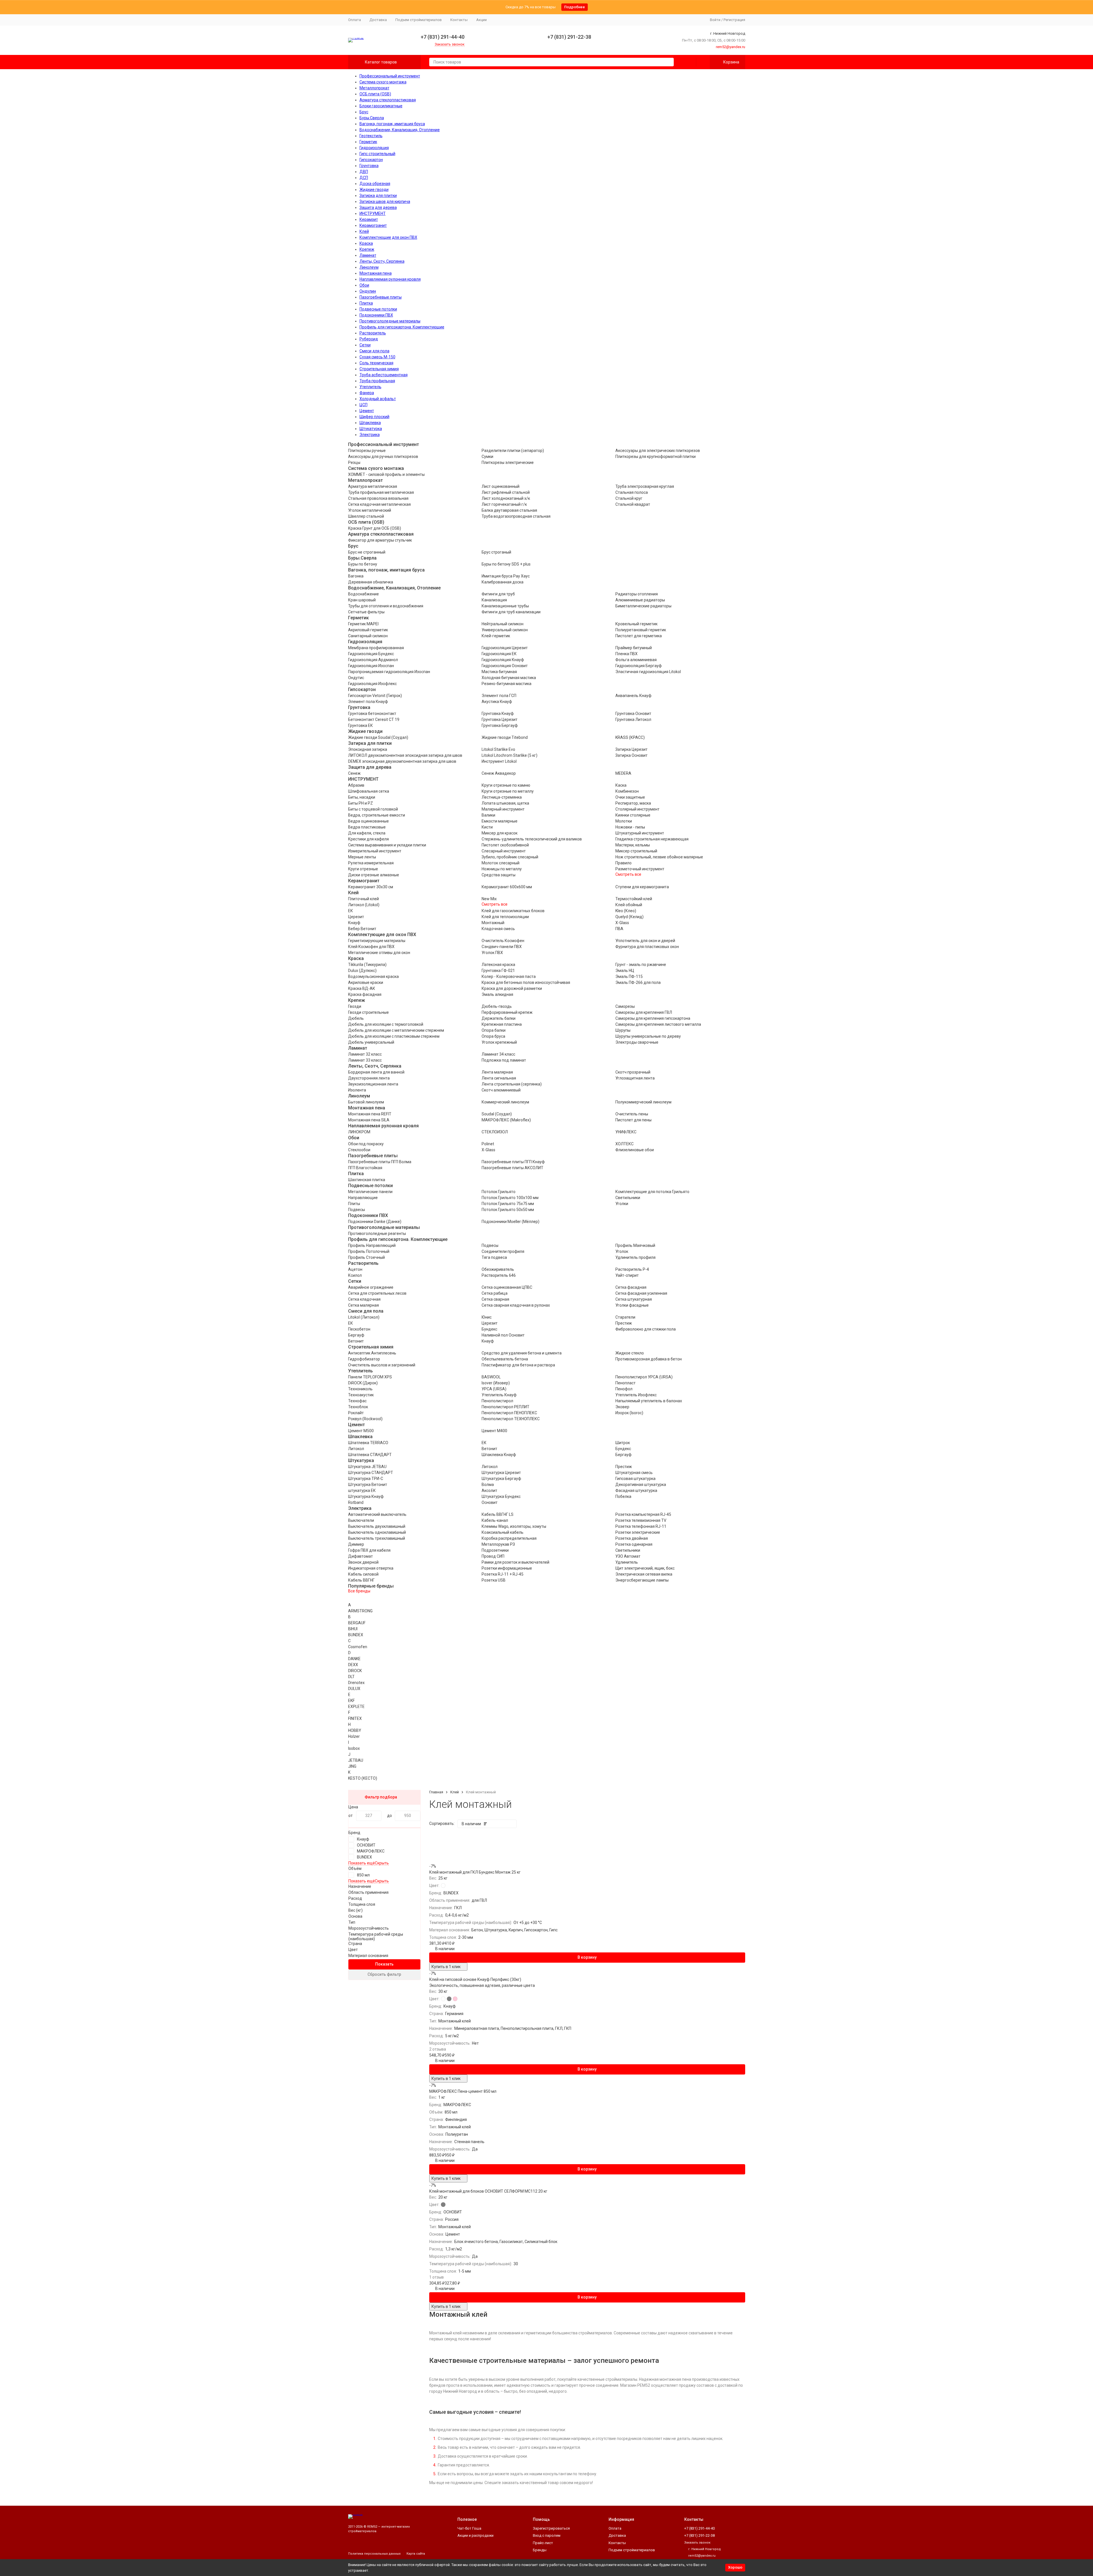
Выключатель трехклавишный (377, 1538)
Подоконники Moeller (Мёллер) (510, 1222)
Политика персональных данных (374, 2554)
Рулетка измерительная (371, 863)
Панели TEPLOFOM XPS (370, 1377)
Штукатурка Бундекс (501, 1496)
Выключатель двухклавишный (377, 1526)
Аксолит (489, 1490)
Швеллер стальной (366, 516)
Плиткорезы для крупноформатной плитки (656, 457)
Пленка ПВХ (626, 654)
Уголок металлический (370, 510)
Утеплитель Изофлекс (636, 1395)
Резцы (354, 462)
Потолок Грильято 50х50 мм (508, 1210)
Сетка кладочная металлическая (379, 504)
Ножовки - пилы (630, 827)
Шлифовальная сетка (369, 791)
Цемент (367, 411)
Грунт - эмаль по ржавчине (641, 965)
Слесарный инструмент (504, 851)
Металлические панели (370, 1192)
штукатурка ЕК (362, 1490)
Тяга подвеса (494, 1257)
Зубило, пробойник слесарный (510, 857)
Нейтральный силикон (503, 624)
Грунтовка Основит (633, 714)
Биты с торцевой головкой (373, 809)
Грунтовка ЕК (360, 725)
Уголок (622, 1251)
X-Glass (622, 923)
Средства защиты (499, 875)
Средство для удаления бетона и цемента (522, 1353)
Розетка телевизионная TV (641, 1520)
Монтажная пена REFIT (370, 1114)
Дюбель (356, 1018)
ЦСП (363, 405)
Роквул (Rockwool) (365, 1419)
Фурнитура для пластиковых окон (647, 947)
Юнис (487, 1317)
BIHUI (353, 1629)
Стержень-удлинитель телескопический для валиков (532, 839)
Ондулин (368, 291)
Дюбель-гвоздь (497, 1006)
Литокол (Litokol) (364, 905)
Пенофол (624, 1389)
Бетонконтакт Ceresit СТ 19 (374, 719)
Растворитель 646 (499, 1275)
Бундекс (489, 1329)
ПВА (619, 929)
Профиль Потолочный (369, 1251)
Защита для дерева (378, 207)
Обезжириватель (498, 1269)
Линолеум (369, 267)
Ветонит (356, 1341)
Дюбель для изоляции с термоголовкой (386, 1024)
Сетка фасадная (631, 1287)
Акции (481, 20)
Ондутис (356, 678)
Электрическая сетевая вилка (644, 1574)
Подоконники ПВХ (376, 315)
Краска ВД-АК (362, 988)
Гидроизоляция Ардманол (373, 660)
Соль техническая (376, 363)
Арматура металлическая (373, 486)
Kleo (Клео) (626, 911)
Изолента (357, 1090)
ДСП (364, 178)
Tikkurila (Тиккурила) (367, 965)
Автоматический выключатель (377, 1514)
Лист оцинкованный (501, 486)
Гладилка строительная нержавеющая (652, 839)
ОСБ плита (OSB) (375, 94)
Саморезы (625, 1006)
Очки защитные (630, 797)
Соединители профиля (503, 1251)
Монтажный (493, 923)
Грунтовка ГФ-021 (498, 971)
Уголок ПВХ (492, 953)
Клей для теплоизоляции (505, 917)
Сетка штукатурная (634, 1299)
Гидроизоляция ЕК (499, 654)
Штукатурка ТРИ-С (366, 1479)
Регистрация (734, 20)
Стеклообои (359, 1150)
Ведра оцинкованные (368, 821)
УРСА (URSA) (494, 1389)
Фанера (367, 393)
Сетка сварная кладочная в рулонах (516, 1305)
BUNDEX (356, 1635)
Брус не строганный (367, 552)
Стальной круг (629, 498)
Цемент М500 (361, 1431)
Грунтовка (369, 166)
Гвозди (355, 1006)
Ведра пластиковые (367, 827)
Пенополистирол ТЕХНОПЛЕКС (511, 1419)
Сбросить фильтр (384, 1974)
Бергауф (356, 1335)
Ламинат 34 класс (498, 1054)
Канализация (494, 600)
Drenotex (356, 1683)
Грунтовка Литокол (633, 719)
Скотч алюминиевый (501, 1090)
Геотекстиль (371, 136)
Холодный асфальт (378, 399)
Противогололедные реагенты (377, 1233)
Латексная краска (498, 965)
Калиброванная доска (503, 582)
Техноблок (358, 1407)
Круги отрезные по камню (506, 785)
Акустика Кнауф (497, 702)
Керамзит (369, 219)
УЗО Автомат (628, 1556)
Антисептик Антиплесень (372, 1353)
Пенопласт (625, 1383)
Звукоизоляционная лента (373, 1084)
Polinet (488, 1144)
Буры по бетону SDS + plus (506, 564)
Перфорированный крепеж (507, 1012)
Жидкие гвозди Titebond (505, 737)
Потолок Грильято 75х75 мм (508, 1204)
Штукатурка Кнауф (366, 1496)
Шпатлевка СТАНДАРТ (370, 1455)
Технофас (357, 1401)
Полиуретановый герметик (641, 630)
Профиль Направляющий (372, 1245)
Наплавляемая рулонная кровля (390, 279)
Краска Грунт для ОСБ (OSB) (375, 528)
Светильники (628, 1198)
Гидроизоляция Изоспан (371, 666)
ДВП (364, 172)
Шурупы (623, 1030)
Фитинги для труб (498, 594)
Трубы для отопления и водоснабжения (386, 606)
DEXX (353, 1665)
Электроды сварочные (637, 1042)
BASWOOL (491, 1377)
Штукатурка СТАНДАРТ (371, 1473)
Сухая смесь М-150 (377, 357)
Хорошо (735, 2567)
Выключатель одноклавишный (377, 1532)
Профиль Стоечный (366, 1257)
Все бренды (359, 1591)
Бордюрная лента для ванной (376, 1072)
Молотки (624, 821)
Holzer (354, 1736)
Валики (488, 815)
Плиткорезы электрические (508, 462)
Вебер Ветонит (362, 929)
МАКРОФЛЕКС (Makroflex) (506, 1120)
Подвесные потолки (378, 309)
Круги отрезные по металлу (508, 791)
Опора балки (494, 1030)
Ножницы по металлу (502, 869)
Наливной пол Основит (503, 1335)
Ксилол (355, 1275)
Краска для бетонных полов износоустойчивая (526, 982)
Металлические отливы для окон (379, 953)
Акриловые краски (366, 982)
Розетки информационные (507, 1568)
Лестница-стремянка (502, 797)
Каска (621, 785)
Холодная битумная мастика (509, 678)
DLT (351, 1677)
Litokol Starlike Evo (498, 749)
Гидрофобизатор (364, 1359)
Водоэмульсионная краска (373, 976)
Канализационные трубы (505, 606)
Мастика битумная (499, 672)
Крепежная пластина (502, 1024)
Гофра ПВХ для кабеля (369, 1550)
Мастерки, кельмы (633, 845)
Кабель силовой (363, 1574)
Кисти (487, 827)
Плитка (366, 303)
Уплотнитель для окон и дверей (645, 941)
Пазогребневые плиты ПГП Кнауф (513, 1162)
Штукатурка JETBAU (367, 1467)
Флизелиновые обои (635, 1150)
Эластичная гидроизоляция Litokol (648, 672)
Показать (384, 1964)
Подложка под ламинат (504, 1060)
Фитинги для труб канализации (511, 612)
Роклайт (356, 1413)
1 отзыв (436, 2277)
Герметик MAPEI (363, 624)
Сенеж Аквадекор (499, 773)
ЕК (351, 911)
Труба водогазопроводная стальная (516, 516)
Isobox (354, 1748)
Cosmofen (358, 1647)
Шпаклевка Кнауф (499, 1455)
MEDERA (623, 773)
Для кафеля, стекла (367, 833)
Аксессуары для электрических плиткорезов (658, 451)
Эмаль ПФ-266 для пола (638, 982)
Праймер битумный (634, 648)
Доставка (378, 20)
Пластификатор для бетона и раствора (518, 1365)
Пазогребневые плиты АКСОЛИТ (512, 1168)
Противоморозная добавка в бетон (649, 1359)
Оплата (355, 20)
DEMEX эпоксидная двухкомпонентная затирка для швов (402, 761)
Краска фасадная (365, 994)
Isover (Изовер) (496, 1383)
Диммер (356, 1544)
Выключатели (361, 1520)
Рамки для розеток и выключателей (515, 1562)
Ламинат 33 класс (365, 1060)
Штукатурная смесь (634, 1473)
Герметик (368, 142)
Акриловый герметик (368, 630)
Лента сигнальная (499, 1078)
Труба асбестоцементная (384, 375)
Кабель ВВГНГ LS (498, 1514)
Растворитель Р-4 (632, 1269)
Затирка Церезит (631, 749)
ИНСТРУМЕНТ (373, 213)
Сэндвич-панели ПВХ (502, 947)
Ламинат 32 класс (365, 1054)
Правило (623, 863)
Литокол (356, 1449)
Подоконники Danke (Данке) (375, 1222)
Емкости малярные (500, 821)
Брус (364, 112)
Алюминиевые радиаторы (640, 600)
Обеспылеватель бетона (505, 1359)
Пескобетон (359, 1329)
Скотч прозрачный (633, 1072)
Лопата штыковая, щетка (505, 803)
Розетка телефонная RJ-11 (641, 1526)
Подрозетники (495, 1550)
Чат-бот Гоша (469, 2528)
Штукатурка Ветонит (368, 1485)
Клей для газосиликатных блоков (513, 911)
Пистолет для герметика (639, 636)
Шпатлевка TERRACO (368, 1443)
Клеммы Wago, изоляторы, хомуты (514, 1526)
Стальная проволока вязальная (378, 498)
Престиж (624, 1323)
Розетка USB (494, 1580)
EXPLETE (356, 1707)
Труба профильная (377, 381)
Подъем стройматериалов (419, 20)
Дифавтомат (360, 1556)
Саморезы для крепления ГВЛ (644, 1012)
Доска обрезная (375, 184)
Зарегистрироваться (551, 2528)
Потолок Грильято (499, 1192)
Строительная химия (379, 369)
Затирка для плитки (378, 196)
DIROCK (355, 1671)
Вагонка (356, 576)
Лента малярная (497, 1072)
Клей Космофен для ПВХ (371, 947)
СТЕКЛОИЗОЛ (495, 1132)
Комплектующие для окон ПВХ (388, 237)
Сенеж (354, 773)
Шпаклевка (370, 423)
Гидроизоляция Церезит (505, 648)
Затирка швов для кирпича (385, 202)
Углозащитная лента (635, 1078)
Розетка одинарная (634, 1544)
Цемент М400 (494, 1431)
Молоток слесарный (501, 863)
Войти (715, 20)
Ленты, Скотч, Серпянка (382, 261)
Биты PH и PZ (360, 803)
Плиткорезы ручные (367, 451)
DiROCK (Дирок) (363, 1383)
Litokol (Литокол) (364, 1317)
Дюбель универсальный (371, 1042)
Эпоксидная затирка (368, 749)
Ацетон (355, 1269)
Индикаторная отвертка (371, 1568)
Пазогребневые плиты (381, 297)
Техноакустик (361, 1395)
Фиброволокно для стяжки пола (646, 1329)
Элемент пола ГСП (499, 696)
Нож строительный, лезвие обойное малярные (659, 857)
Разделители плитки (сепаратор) (513, 451)
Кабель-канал (495, 1520)
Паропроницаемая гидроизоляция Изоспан (389, 672)
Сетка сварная (495, 1299)
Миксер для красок (500, 833)
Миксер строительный (636, 851)
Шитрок (623, 1443)
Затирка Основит (631, 755)
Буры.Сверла (372, 118)
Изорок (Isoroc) (629, 1413)
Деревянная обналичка (371, 582)
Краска (366, 243)
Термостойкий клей (634, 899)
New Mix (489, 899)
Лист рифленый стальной (506, 492)
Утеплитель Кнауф (499, 1395)
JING (352, 1766)
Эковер (622, 1407)
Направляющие (363, 1198)
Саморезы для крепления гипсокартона (653, 1018)
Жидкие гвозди (374, 190)
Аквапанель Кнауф (633, 696)
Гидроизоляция (374, 148)
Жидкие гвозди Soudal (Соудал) (378, 737)
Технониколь (360, 1389)
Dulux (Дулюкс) (362, 971)
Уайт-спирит (627, 1275)
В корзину (587, 1957)
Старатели (625, 1317)
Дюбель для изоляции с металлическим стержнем (396, 1030)
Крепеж (367, 249)
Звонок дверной (363, 1562)
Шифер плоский (374, 417)
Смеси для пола (374, 351)
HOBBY (355, 1730)
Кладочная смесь (498, 929)
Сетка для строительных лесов (377, 1293)
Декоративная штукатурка (641, 1485)
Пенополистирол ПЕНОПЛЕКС (509, 1413)
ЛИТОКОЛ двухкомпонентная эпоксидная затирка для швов (405, 755)
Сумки (487, 457)
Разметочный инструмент (640, 869)
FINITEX (355, 1718)
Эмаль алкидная (497, 994)
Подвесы (357, 1210)
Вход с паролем (547, 2535)
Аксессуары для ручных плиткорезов (383, 457)
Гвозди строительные (368, 1012)
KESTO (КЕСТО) (363, 1778)
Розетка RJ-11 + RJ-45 (503, 1574)
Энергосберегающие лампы (642, 1580)
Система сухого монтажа (383, 82)
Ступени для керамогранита (642, 887)
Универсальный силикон (505, 630)
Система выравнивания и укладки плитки (387, 845)
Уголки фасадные (632, 1305)
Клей (364, 231)
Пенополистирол (497, 1401)
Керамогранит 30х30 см (371, 887)
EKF (351, 1701)
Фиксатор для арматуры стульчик (380, 540)
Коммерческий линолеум (505, 1102)
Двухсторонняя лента (369, 1078)
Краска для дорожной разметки (512, 988)
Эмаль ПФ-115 (629, 976)
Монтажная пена (376, 273)
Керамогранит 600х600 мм (507, 887)
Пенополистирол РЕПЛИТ (506, 1407)
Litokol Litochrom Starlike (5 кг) (509, 755)
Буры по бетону (363, 564)
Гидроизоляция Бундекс (371, 654)
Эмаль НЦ (625, 971)
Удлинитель (627, 1562)
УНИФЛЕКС (626, 1132)
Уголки (622, 1204)
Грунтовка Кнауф (498, 714)
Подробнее (575, 7)
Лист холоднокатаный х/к (506, 498)
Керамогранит (373, 225)
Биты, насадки (362, 797)
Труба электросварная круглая (645, 486)
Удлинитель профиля (635, 1257)
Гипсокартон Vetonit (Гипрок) (375, 696)
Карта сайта (416, 2554)
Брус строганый (496, 552)
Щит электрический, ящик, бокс (645, 1568)
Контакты (459, 20)
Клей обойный (629, 905)
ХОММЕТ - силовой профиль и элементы (386, 474)
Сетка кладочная (364, 1299)
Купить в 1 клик (446, 1967)
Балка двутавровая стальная (509, 510)
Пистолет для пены (633, 1120)
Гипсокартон (371, 160)
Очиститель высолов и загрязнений (382, 1365)
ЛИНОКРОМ (359, 1132)
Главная (436, 1792)
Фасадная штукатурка (636, 1490)
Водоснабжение (363, 594)
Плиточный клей (363, 899)
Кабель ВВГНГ (361, 1580)
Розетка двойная (632, 1538)
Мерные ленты (362, 857)
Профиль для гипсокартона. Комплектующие (402, 327)
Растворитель (373, 333)
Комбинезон (627, 791)
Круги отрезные (363, 869)
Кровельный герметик (636, 624)
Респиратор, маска (633, 803)
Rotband (356, 1502)
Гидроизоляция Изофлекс (372, 684)
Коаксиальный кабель (503, 1532)
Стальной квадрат (633, 504)
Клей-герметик (496, 636)
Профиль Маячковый (635, 1245)
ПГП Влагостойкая (365, 1168)
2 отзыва (438, 2049)
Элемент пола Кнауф (368, 702)
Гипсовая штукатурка (635, 1479)
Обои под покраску (366, 1144)
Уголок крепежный (499, 1042)
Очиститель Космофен (503, 941)
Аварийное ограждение (371, 1287)
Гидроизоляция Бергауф (639, 666)
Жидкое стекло (630, 1353)
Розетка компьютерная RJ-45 (643, 1514)
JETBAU (356, 1760)
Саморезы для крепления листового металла (658, 1024)
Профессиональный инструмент (390, 76)
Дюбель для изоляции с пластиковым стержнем (394, 1036)
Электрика (370, 435)
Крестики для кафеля (368, 839)
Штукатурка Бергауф (501, 1479)
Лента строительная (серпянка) (512, 1084)
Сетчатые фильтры (366, 612)
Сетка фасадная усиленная (641, 1293)
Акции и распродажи (475, 2535)
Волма (488, 1485)
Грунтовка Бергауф (500, 725)
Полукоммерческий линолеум (643, 1102)
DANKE (354, 1659)
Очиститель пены (632, 1114)
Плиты (354, 1204)
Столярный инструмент (637, 809)
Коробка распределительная (509, 1538)
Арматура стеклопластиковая (388, 100)
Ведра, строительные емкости (377, 815)
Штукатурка (371, 429)
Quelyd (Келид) (629, 917)
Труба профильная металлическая (381, 492)
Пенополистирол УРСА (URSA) (644, 1377)
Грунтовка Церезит (500, 719)
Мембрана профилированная (376, 648)
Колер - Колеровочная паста (509, 976)
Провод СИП (493, 1556)
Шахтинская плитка (367, 1180)
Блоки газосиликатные (381, 106)
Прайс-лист (543, 2543)
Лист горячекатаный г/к (504, 504)
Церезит (356, 917)
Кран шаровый (362, 600)
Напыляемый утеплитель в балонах (649, 1401)
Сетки (365, 345)
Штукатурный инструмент (640, 833)
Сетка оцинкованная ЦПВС (507, 1287)
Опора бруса (493, 1036)
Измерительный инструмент (375, 851)
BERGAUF (357, 1623)
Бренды (540, 2550)
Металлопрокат (374, 88)
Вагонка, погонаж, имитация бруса (392, 124)
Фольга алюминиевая (636, 660)
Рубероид (369, 339)
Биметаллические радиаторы (643, 606)
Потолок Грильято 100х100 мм (510, 1198)
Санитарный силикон (368, 636)
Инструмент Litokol (499, 761)
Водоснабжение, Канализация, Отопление (400, 130)
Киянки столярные (633, 815)
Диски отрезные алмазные (374, 875)
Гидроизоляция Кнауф (503, 660)
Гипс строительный (377, 154)
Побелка (623, 1496)
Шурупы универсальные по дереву (648, 1036)
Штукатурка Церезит (501, 1473)
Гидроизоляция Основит (505, 666)
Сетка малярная (363, 1305)
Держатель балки (499, 1018)
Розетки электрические (638, 1532)
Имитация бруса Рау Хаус (506, 576)
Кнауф (354, 923)
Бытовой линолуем (366, 1102)
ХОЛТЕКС (624, 1144)
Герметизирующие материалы (377, 941)
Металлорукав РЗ (498, 1544)
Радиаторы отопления (637, 594)
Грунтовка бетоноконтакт (372, 714)
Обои (364, 285)
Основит (490, 1502)
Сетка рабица (495, 1293)
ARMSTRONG (360, 1611)
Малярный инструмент (503, 809)
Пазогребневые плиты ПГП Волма (380, 1162)
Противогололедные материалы (390, 321)
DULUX (354, 1689)
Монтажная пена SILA (369, 1120)
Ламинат (368, 255)
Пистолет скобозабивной (505, 845)
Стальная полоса (632, 492)
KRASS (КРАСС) (630, 737)
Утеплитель (370, 387)
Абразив (356, 785)
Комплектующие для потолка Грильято (652, 1192)
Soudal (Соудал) (497, 1114)
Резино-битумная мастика (507, 684)
